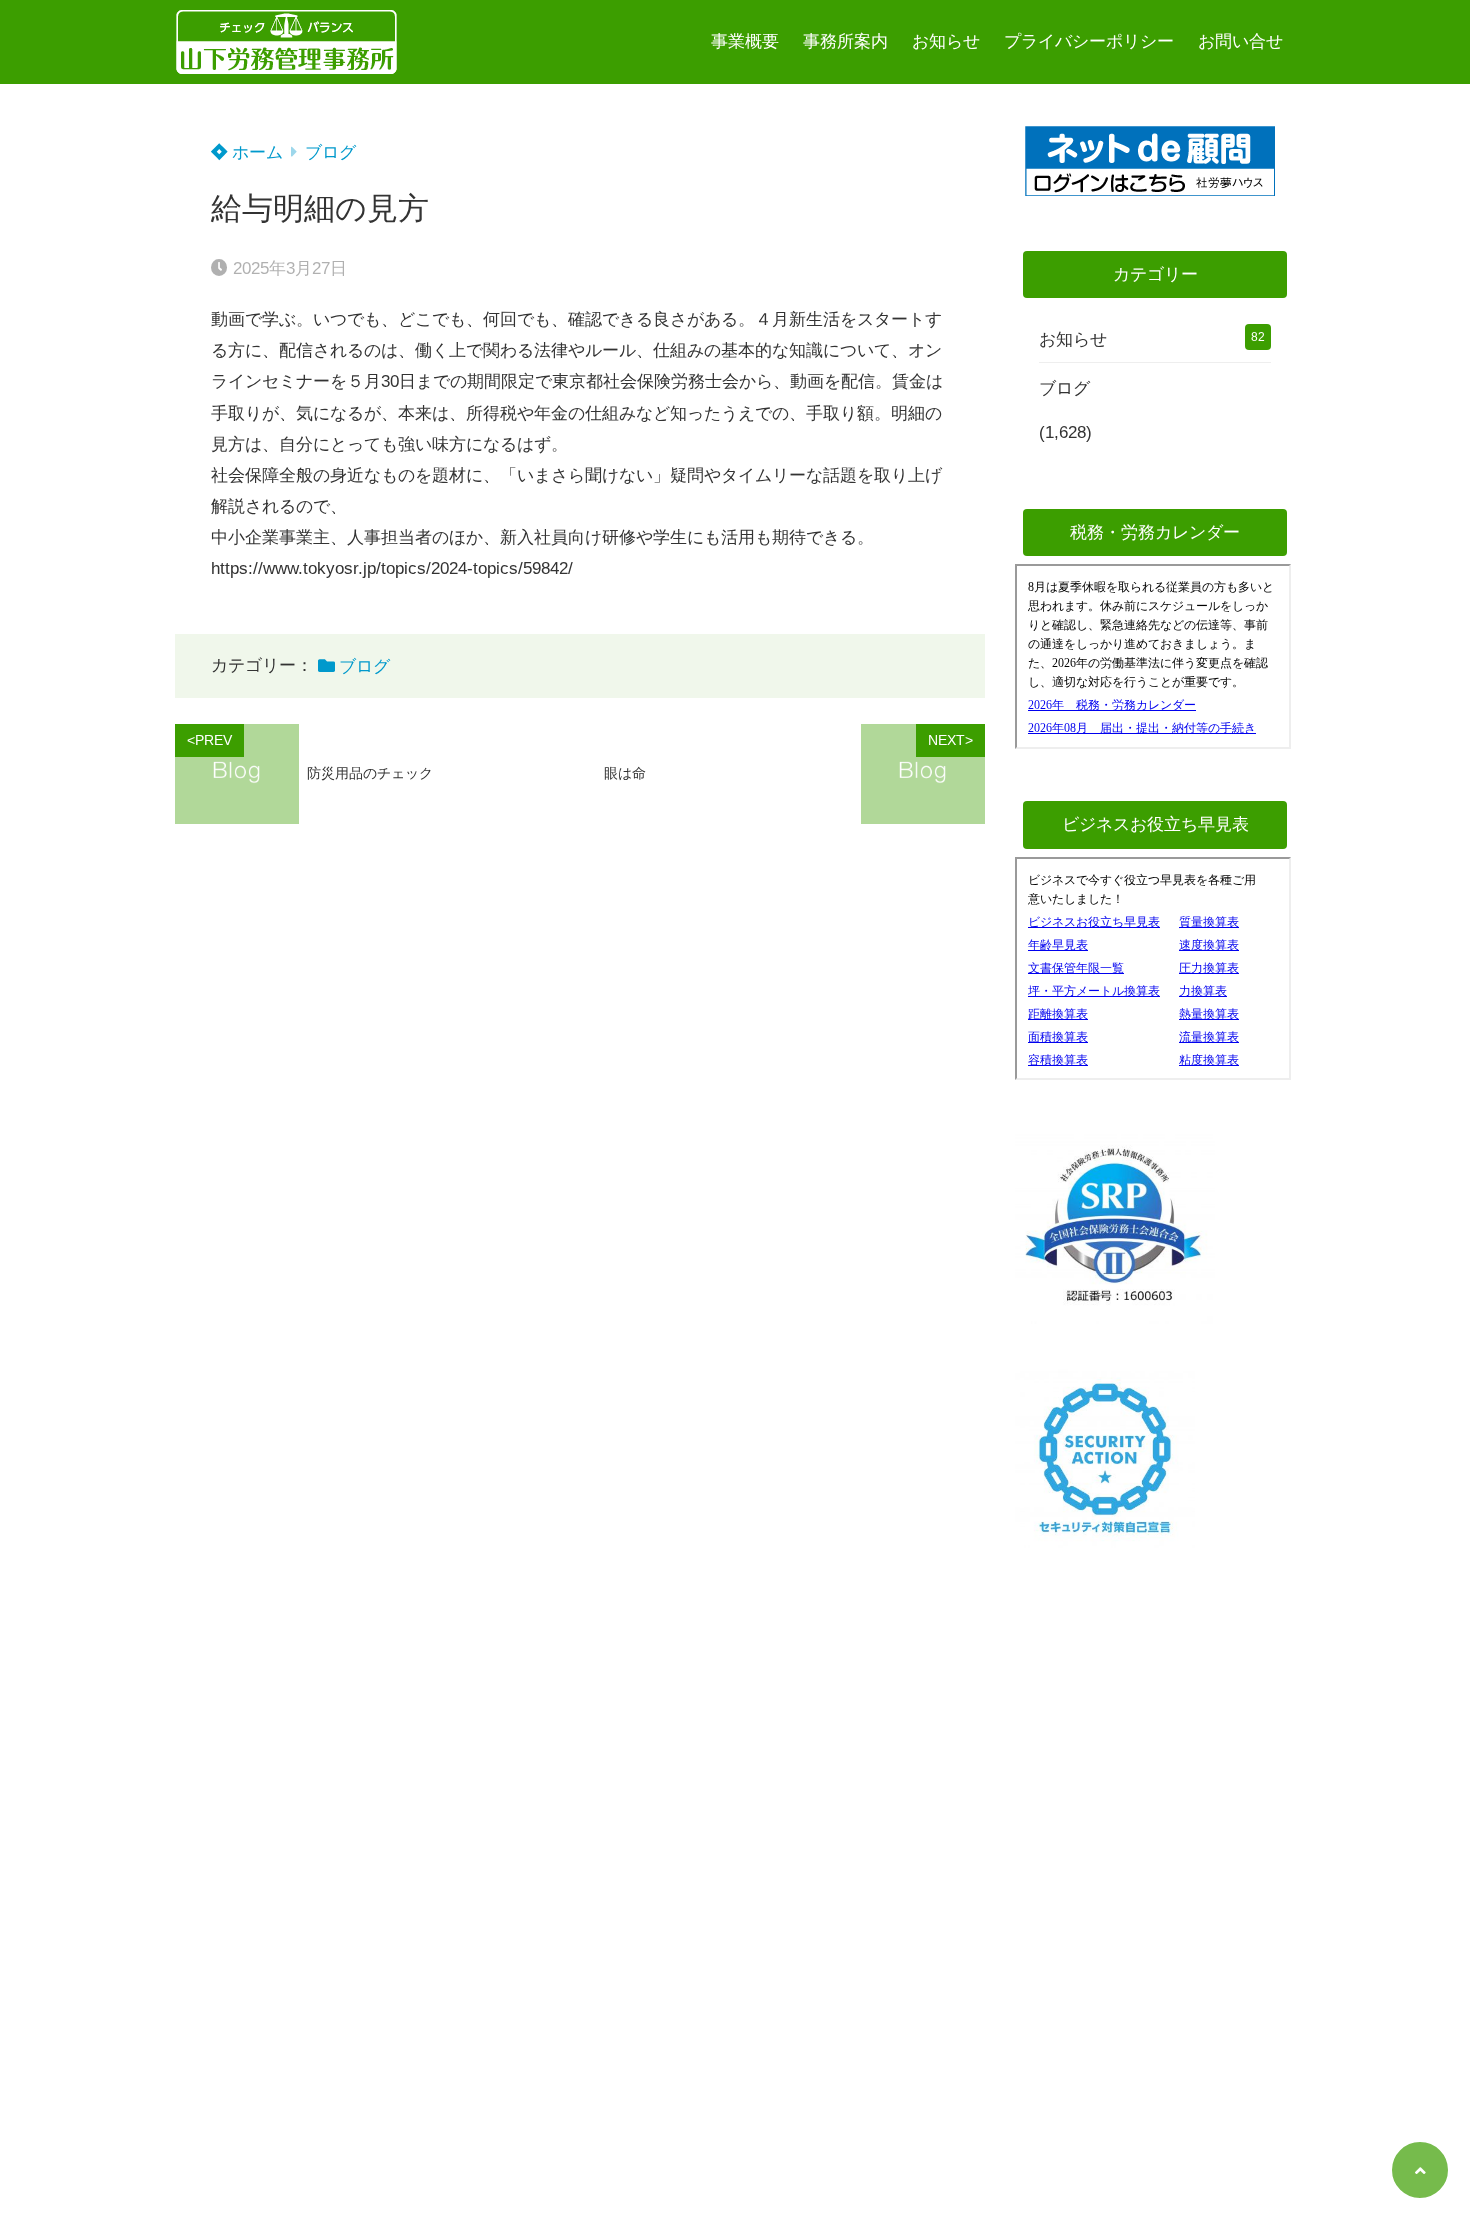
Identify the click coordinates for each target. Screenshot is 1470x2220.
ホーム (255, 152)
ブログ (330, 152)
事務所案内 (845, 41)
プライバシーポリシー (1089, 41)
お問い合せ (1240, 41)
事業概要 (745, 41)
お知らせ (946, 41)
